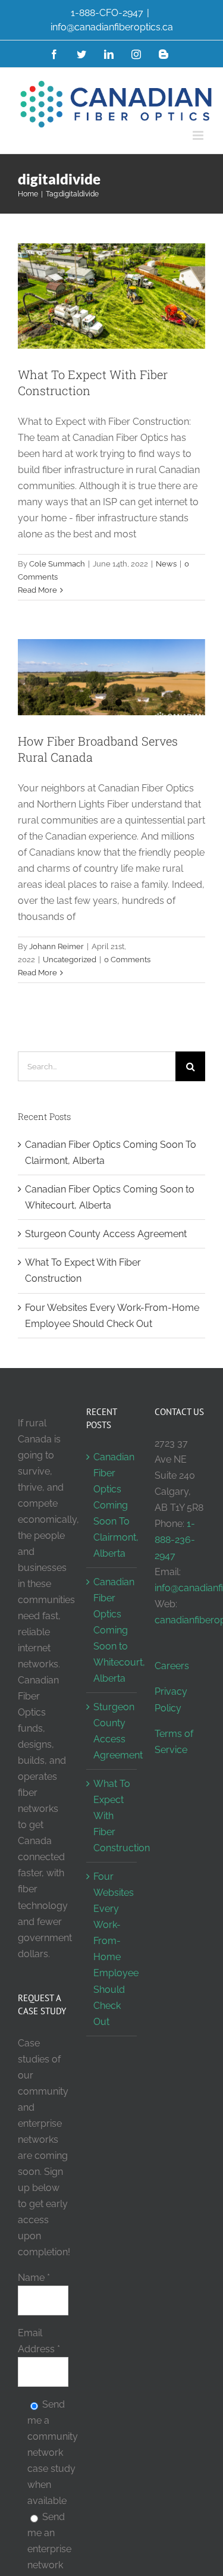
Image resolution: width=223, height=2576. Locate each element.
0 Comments (127, 960)
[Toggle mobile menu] (199, 135)
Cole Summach (57, 564)
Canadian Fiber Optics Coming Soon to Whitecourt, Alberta (112, 1630)
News (166, 564)
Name (34, 2278)
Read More (37, 590)
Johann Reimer (56, 946)
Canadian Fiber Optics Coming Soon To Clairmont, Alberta (112, 1505)
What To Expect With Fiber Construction (112, 1816)
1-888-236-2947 (175, 1540)
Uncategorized (70, 960)
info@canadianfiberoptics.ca (112, 27)
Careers (172, 1666)
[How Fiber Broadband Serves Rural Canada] (111, 677)
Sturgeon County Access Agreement (106, 1234)
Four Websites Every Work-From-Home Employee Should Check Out (112, 1949)
